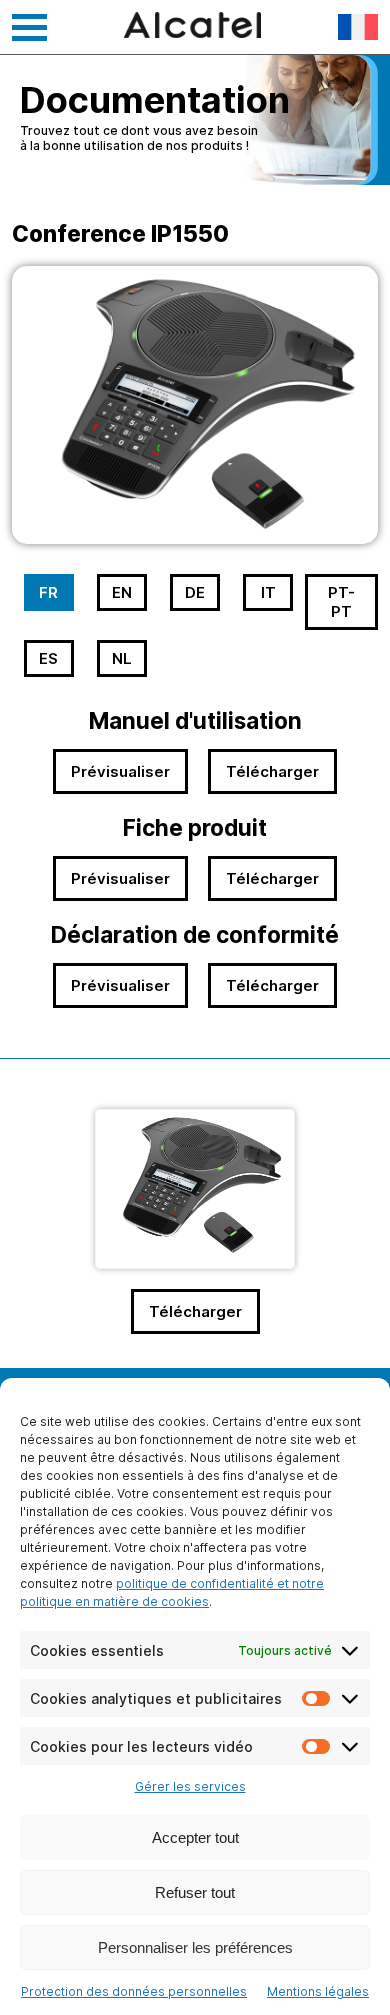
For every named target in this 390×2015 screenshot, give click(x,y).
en (122, 592)
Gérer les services (190, 1786)
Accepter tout (195, 1837)
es (48, 658)
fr (48, 592)
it (268, 592)
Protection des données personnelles (134, 1991)
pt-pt (341, 602)
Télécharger (272, 771)
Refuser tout (195, 1892)
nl (122, 658)
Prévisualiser (120, 771)
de (195, 592)
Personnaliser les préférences (195, 1947)
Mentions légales (318, 1991)
